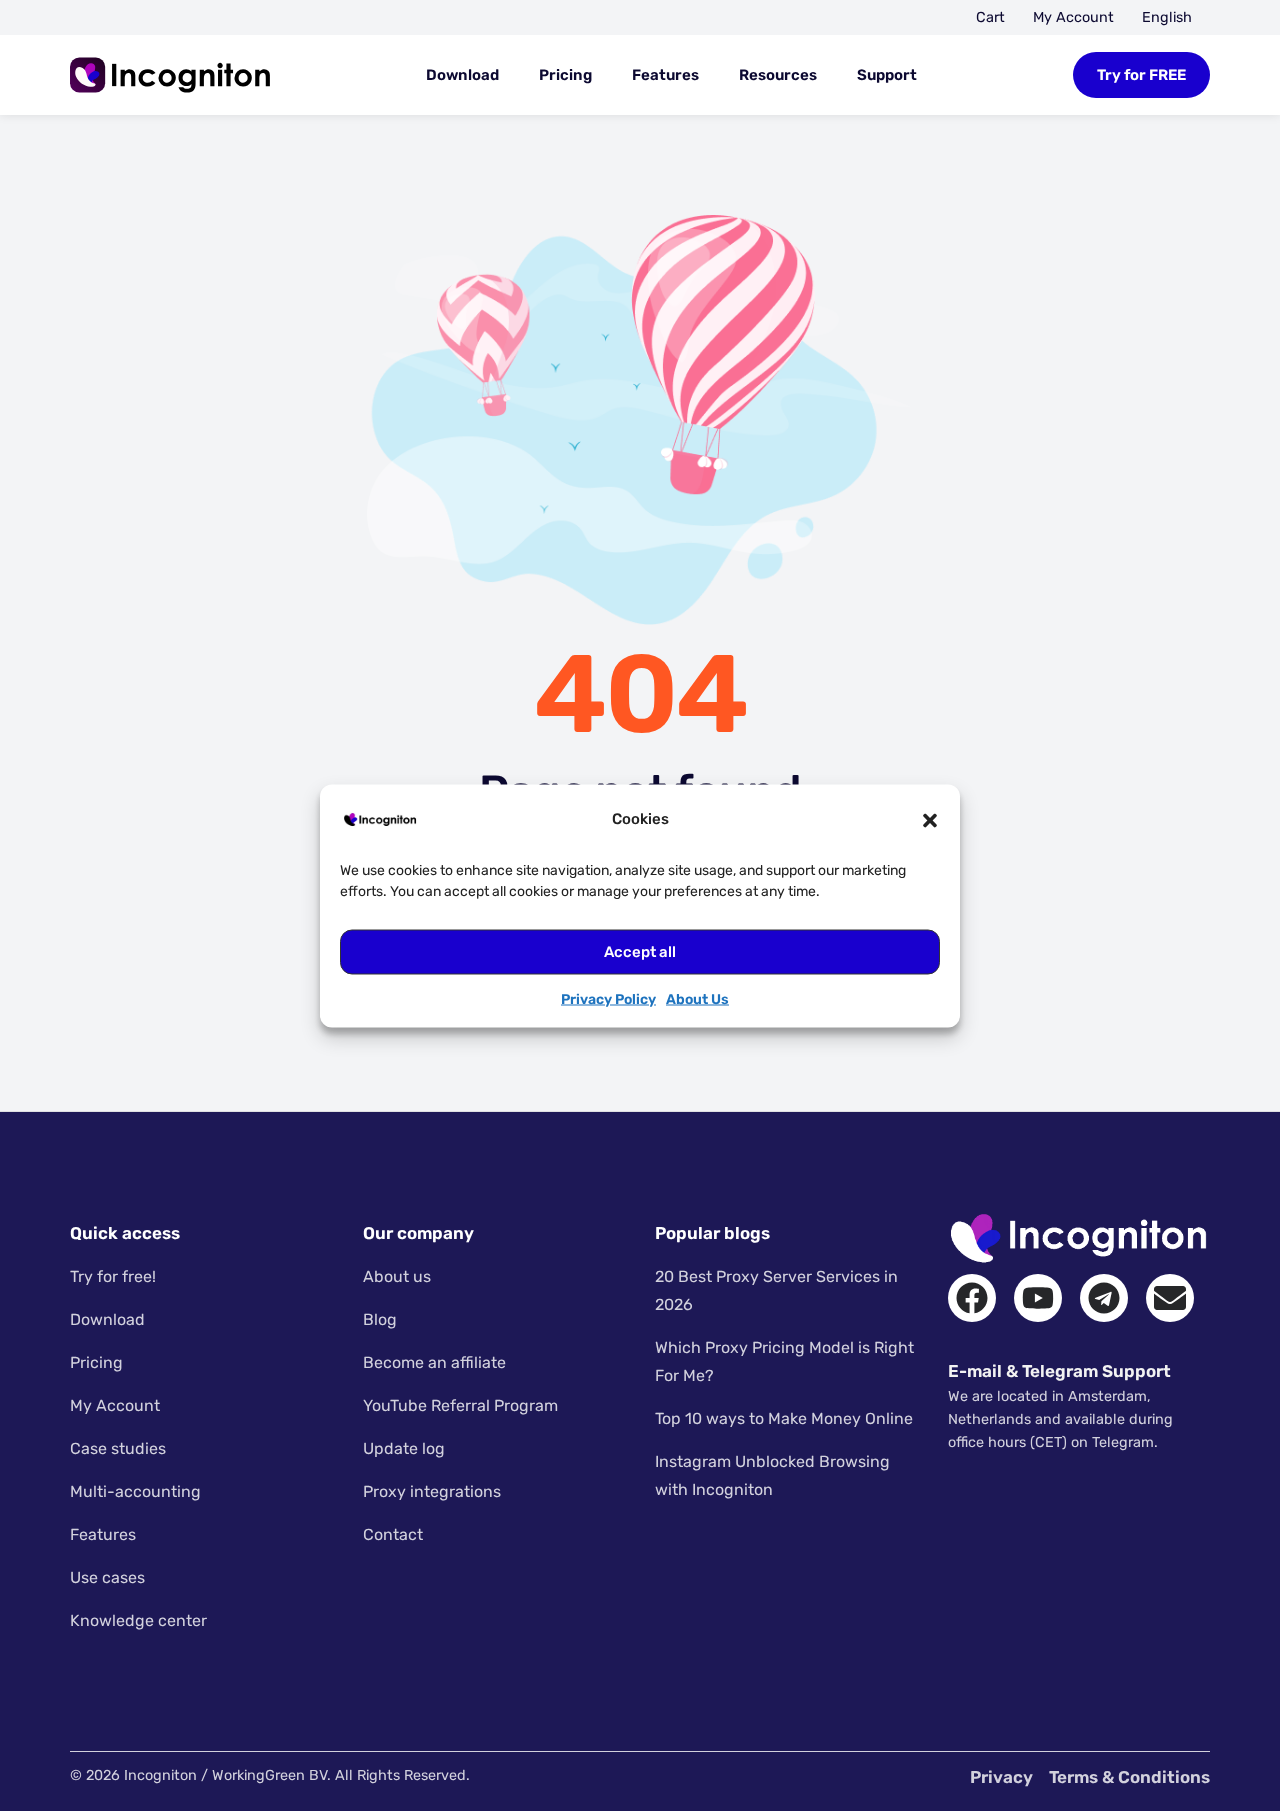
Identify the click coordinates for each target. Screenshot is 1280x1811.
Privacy (1001, 1777)
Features (665, 75)
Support (887, 75)
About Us (697, 998)
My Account (1073, 17)
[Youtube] (1038, 1298)
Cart (990, 17)
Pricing (565, 75)
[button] (930, 819)
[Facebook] (972, 1298)
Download (462, 75)
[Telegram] (1104, 1298)
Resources (778, 75)
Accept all (640, 952)
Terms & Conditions (1129, 1777)
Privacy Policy (608, 998)
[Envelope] (1170, 1298)
